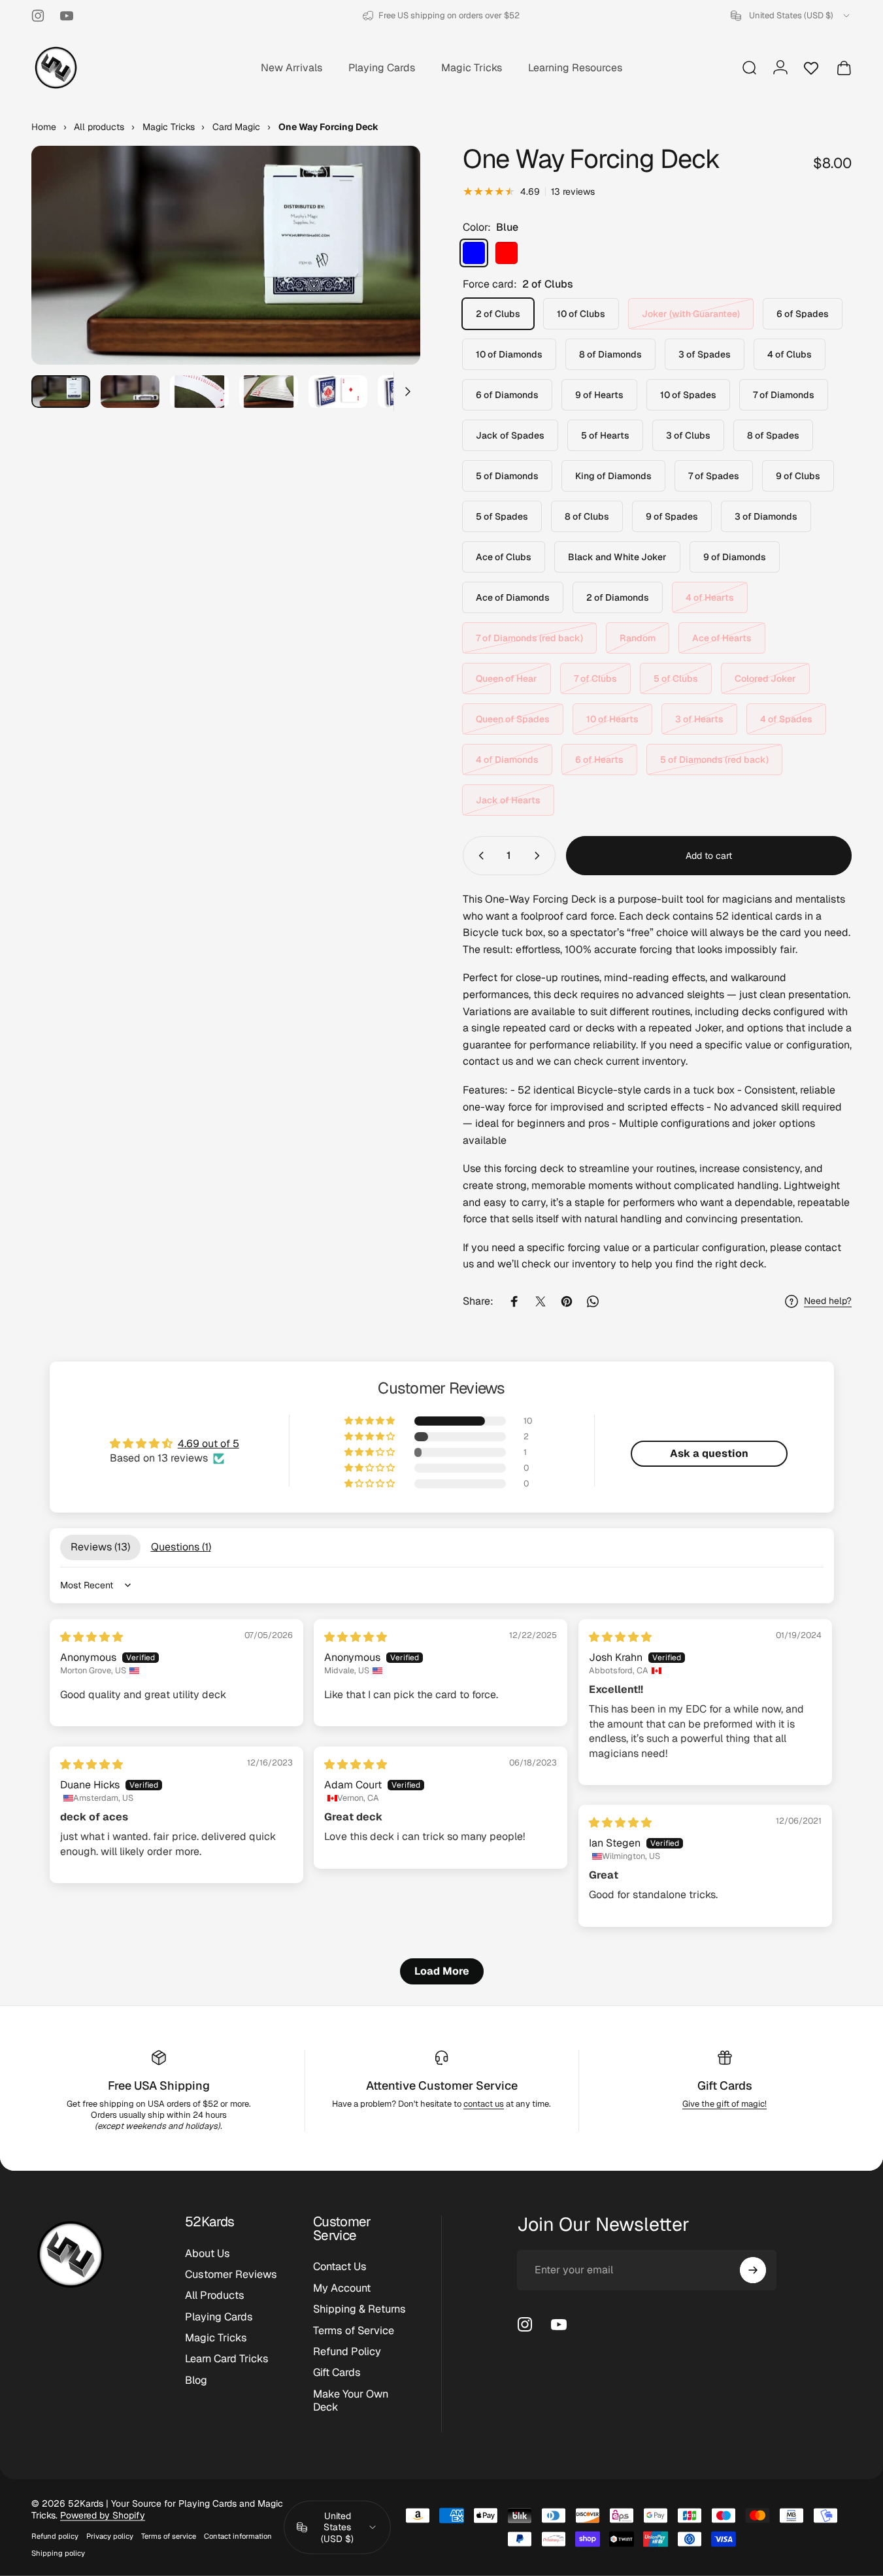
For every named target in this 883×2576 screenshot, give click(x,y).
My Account (342, 2288)
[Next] (386, 278)
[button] (371, 1421)
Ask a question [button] (709, 1453)
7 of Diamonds (784, 395)
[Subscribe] (753, 2270)
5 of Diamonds (507, 476)
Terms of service (169, 2536)
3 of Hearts (699, 719)
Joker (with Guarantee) (691, 314)
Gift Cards (725, 2085)
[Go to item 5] (338, 392)
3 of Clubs (688, 435)
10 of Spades (688, 395)
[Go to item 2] (130, 392)
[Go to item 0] (61, 392)
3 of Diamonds (766, 516)
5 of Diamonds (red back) (714, 760)
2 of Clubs (498, 314)
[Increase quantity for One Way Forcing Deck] (540, 856)
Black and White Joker (617, 557)
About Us (208, 2254)
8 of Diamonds (610, 354)
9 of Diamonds (735, 557)
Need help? (828, 1301)
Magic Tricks (216, 2338)
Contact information (238, 2536)
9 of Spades (672, 516)
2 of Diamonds (618, 597)
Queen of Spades (513, 719)
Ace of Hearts (722, 638)
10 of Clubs (581, 314)
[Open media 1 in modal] (226, 255)
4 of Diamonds (507, 760)
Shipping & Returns (359, 2309)
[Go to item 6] (407, 392)
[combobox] (791, 16)
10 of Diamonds (509, 354)
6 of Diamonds (507, 395)
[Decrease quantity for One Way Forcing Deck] (478, 856)
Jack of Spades (510, 435)
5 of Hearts (605, 435)
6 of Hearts (599, 760)
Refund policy (55, 2536)
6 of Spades (803, 314)
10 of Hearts (612, 719)
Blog (196, 2381)
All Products (215, 2296)
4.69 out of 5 (208, 1444)
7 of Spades (714, 476)
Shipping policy (58, 2553)
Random (638, 638)
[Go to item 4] (269, 392)
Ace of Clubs (504, 557)
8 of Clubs (587, 516)
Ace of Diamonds (513, 597)
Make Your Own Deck (351, 2401)
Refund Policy (347, 2352)
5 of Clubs (676, 678)
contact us (484, 2104)
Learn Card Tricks (227, 2360)
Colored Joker (765, 678)
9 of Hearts (599, 395)
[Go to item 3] (199, 392)
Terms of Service (354, 2331)
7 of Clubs (595, 678)
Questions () (181, 1547)
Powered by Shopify (103, 2515)
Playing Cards (219, 2317)
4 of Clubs (790, 354)
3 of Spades (705, 354)
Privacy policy (110, 2536)
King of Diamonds (613, 476)
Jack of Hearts (508, 800)
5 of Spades (502, 516)
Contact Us (340, 2267)
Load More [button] (442, 1971)
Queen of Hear (507, 678)
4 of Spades (786, 719)
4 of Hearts (710, 597)
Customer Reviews (231, 2275)
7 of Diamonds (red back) (529, 638)
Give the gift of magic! (725, 2104)
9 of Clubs (798, 476)
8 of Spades (773, 435)
